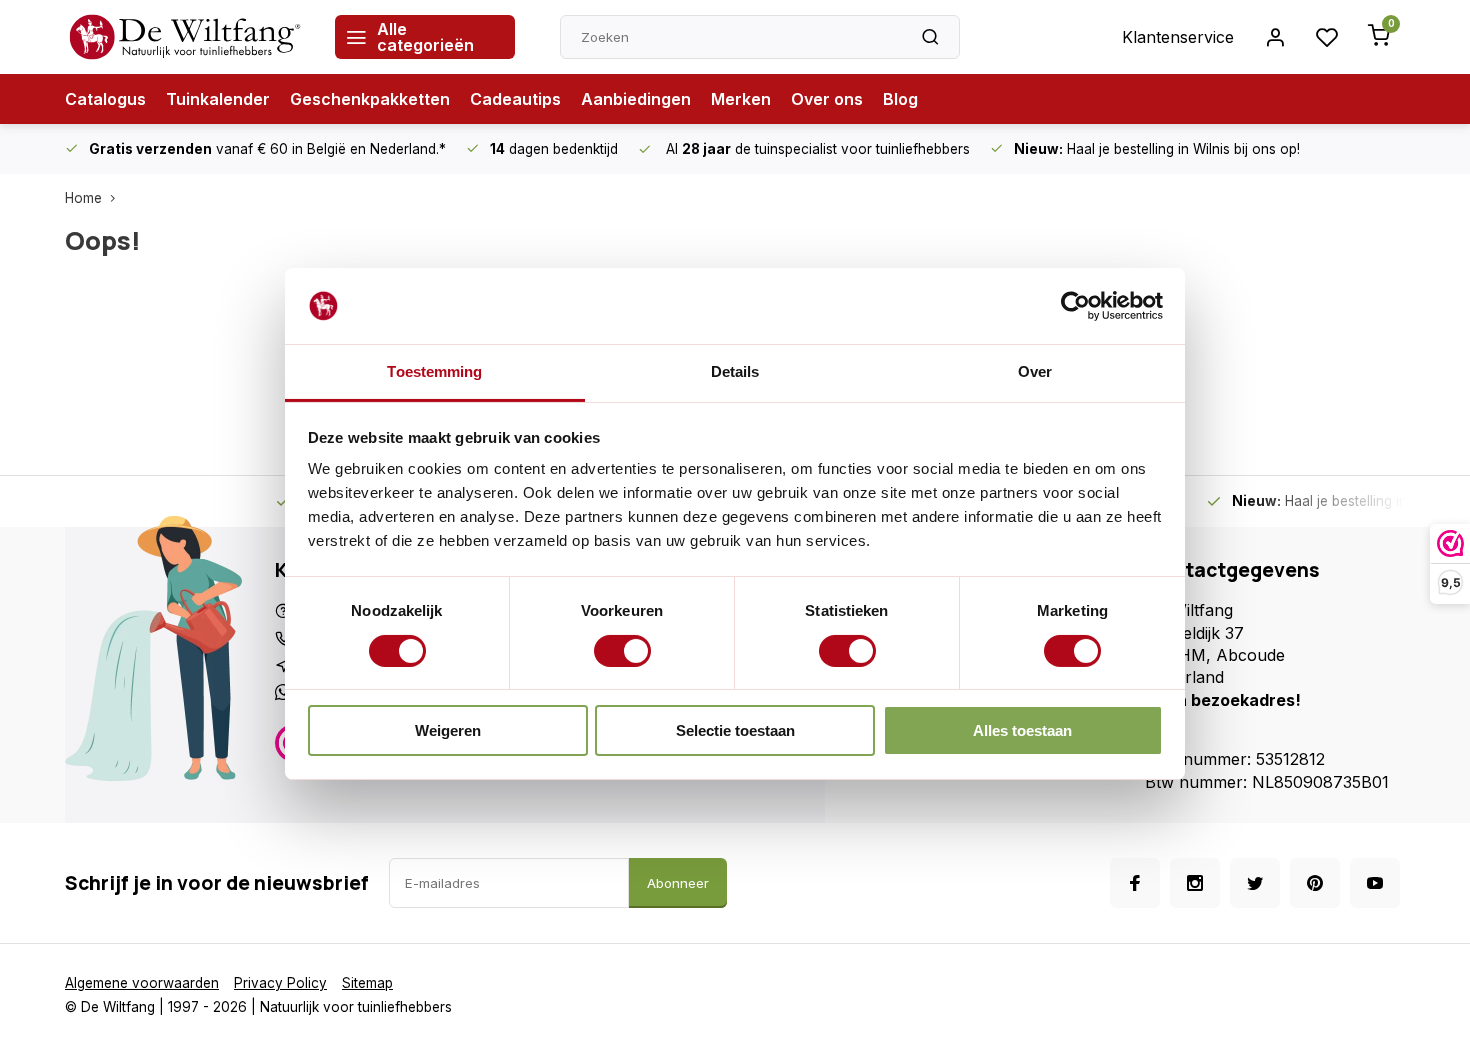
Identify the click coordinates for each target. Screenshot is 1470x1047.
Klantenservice (1178, 37)
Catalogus (105, 99)
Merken (741, 99)
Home (83, 198)
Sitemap (367, 983)
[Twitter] (1255, 883)
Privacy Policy (280, 983)
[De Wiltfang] (185, 37)
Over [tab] (1035, 371)
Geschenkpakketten (370, 99)
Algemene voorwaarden (142, 983)
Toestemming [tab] (434, 371)
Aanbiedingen (636, 99)
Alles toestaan (1022, 730)
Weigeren (448, 730)
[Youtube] (1375, 883)
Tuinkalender (218, 99)
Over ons (827, 99)
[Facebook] (1135, 883)
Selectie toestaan (735, 730)
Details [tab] (735, 371)
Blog (900, 99)
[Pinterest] (1315, 883)
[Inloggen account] (1275, 37)
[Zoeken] (930, 37)
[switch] (622, 651)
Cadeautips (515, 99)
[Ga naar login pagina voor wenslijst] (1327, 37)
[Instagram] (1195, 883)
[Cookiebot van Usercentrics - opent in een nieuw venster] (1075, 306)
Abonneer (678, 883)
